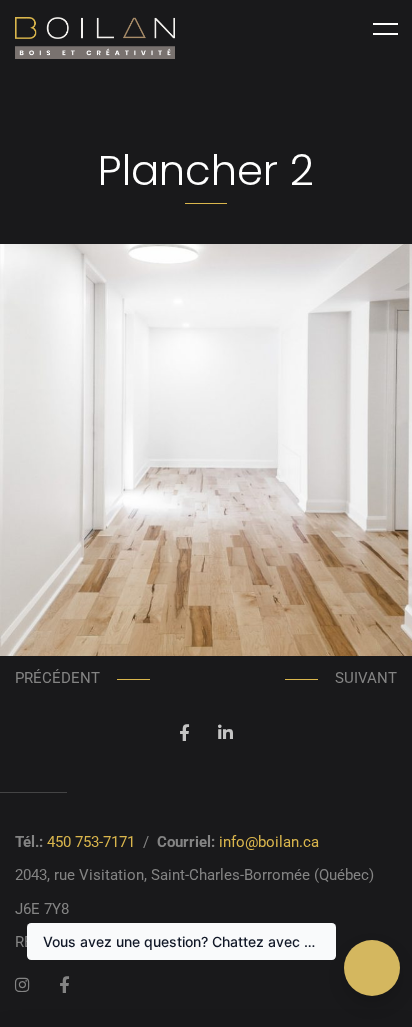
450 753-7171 (91, 842)
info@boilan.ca (269, 842)
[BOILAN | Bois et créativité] (95, 38)
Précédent (57, 678)
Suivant (366, 678)
